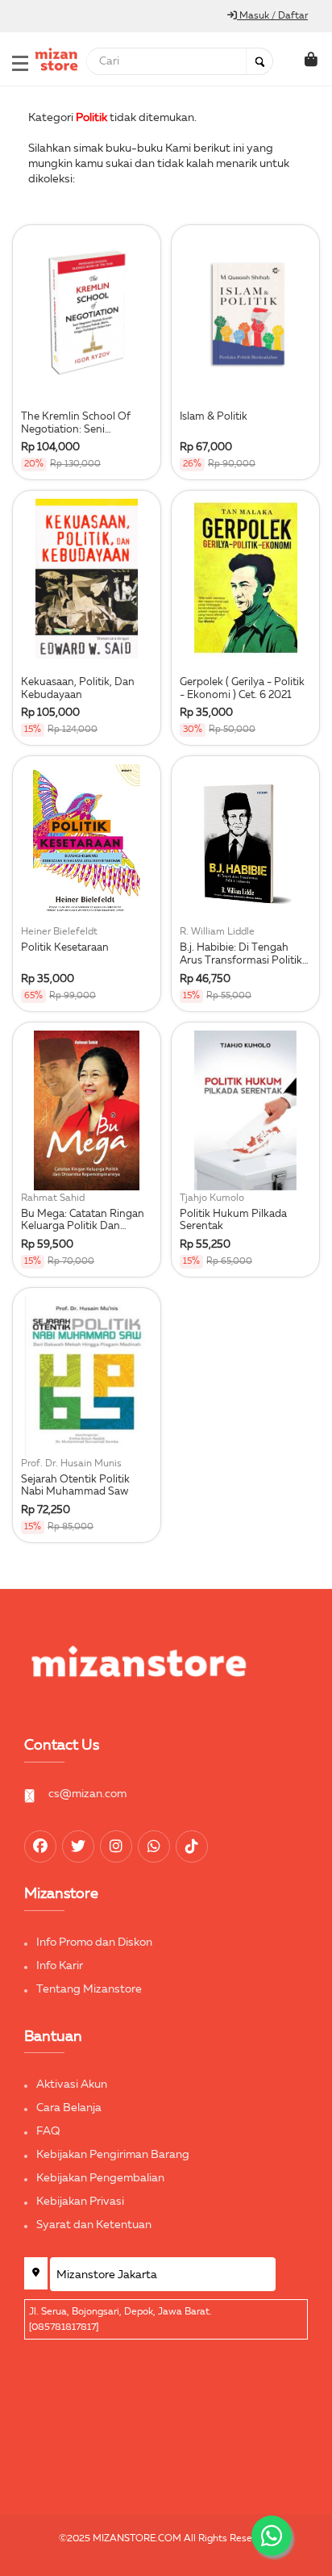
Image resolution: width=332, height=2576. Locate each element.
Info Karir (60, 1966)
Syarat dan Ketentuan (94, 2225)
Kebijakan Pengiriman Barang (113, 2155)
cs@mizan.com (87, 1794)
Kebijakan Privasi (80, 2202)
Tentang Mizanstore (89, 1989)
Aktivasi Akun (72, 2085)
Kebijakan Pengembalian (100, 2178)
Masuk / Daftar (272, 16)
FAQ (48, 2131)
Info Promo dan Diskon (94, 1942)
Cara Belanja (69, 2108)
